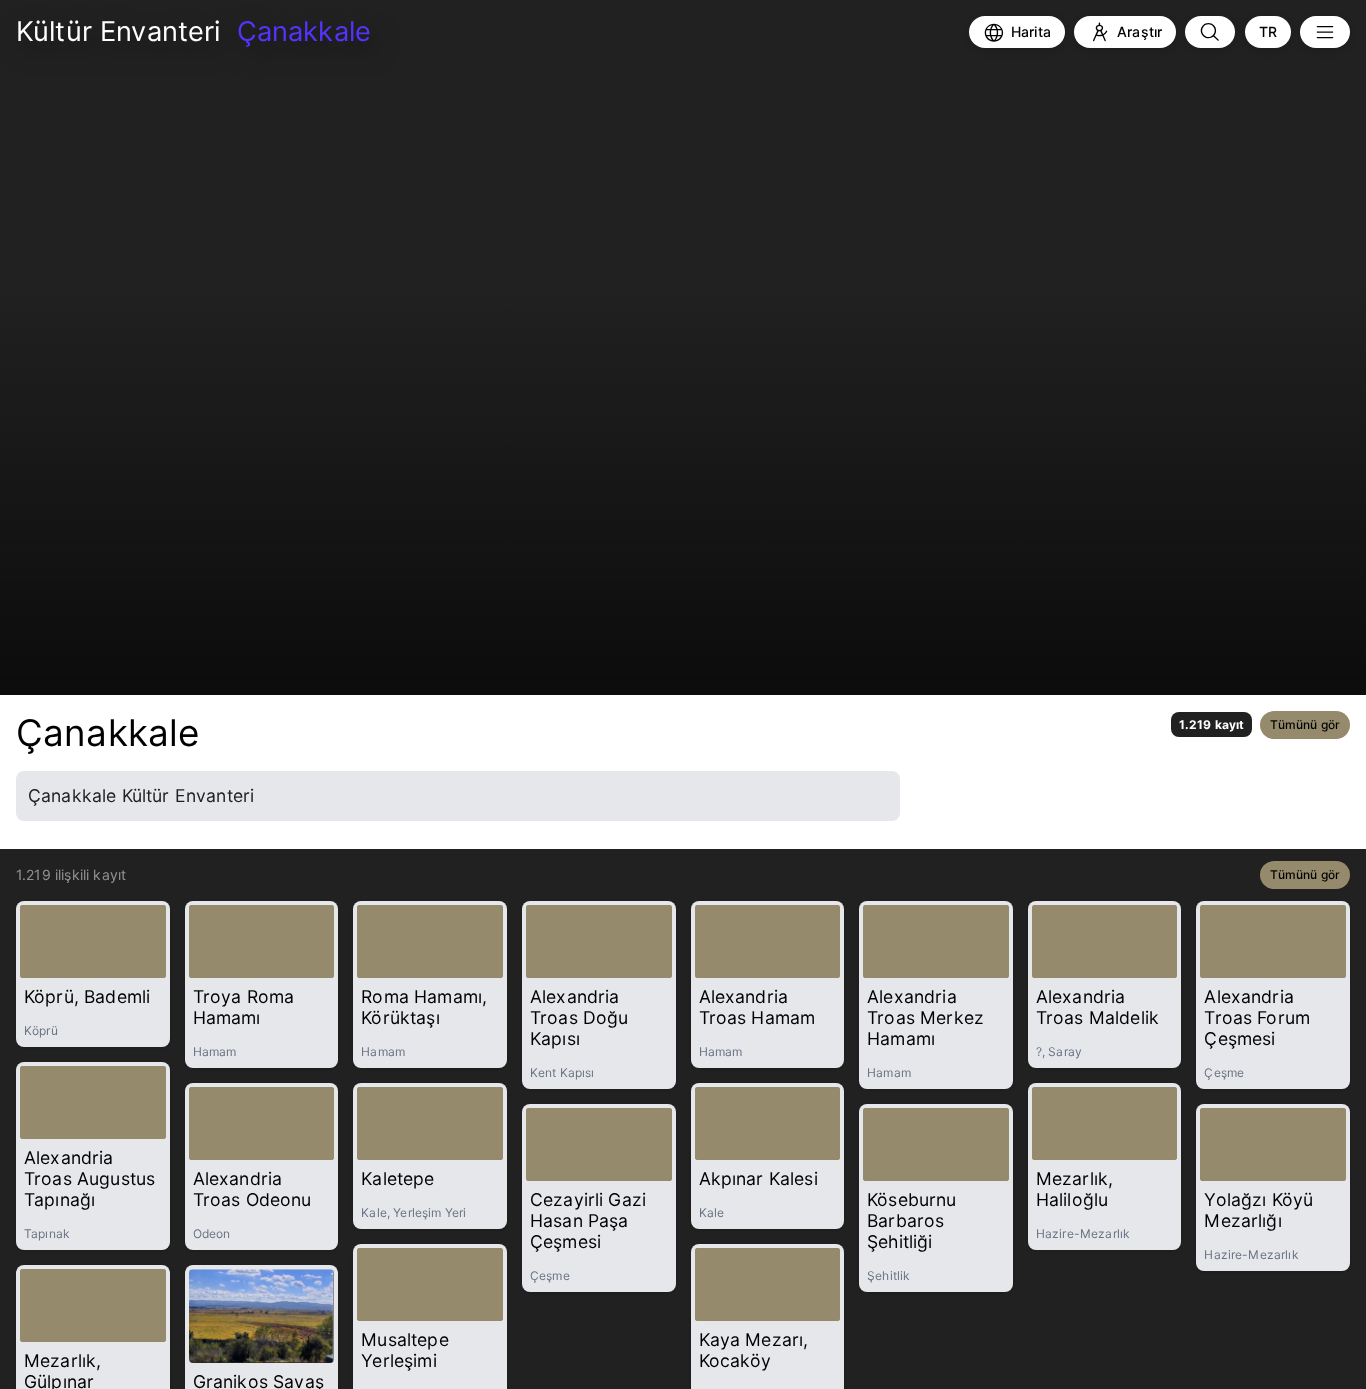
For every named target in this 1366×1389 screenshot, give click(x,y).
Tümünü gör (1305, 724)
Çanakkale (107, 732)
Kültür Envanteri (118, 31)
